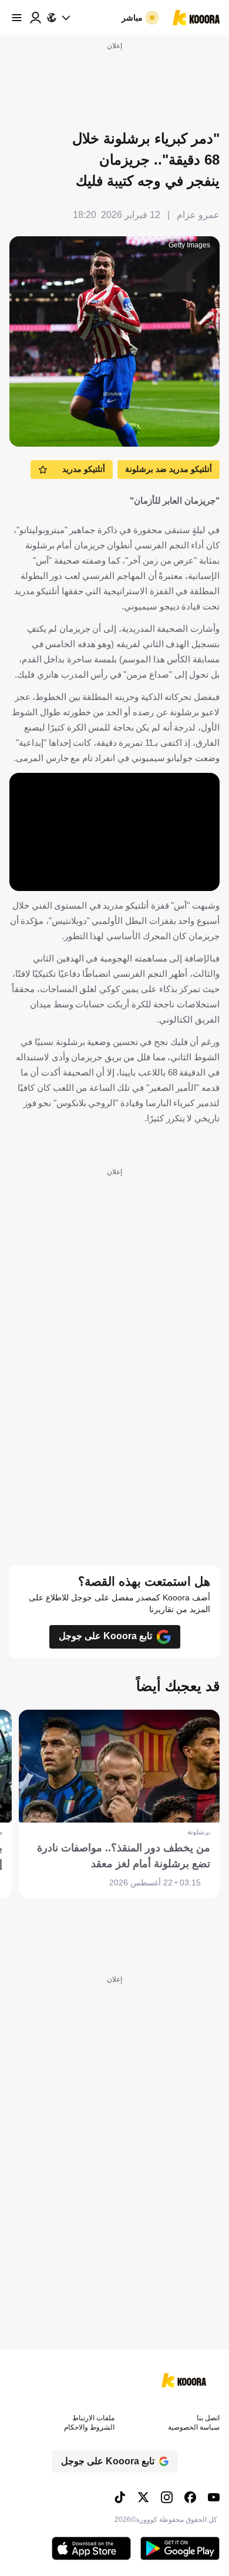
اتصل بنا (208, 2418)
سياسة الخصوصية (194, 2427)
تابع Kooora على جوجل (105, 1636)
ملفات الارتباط (93, 2418)
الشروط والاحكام (89, 2427)
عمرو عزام (198, 215)
